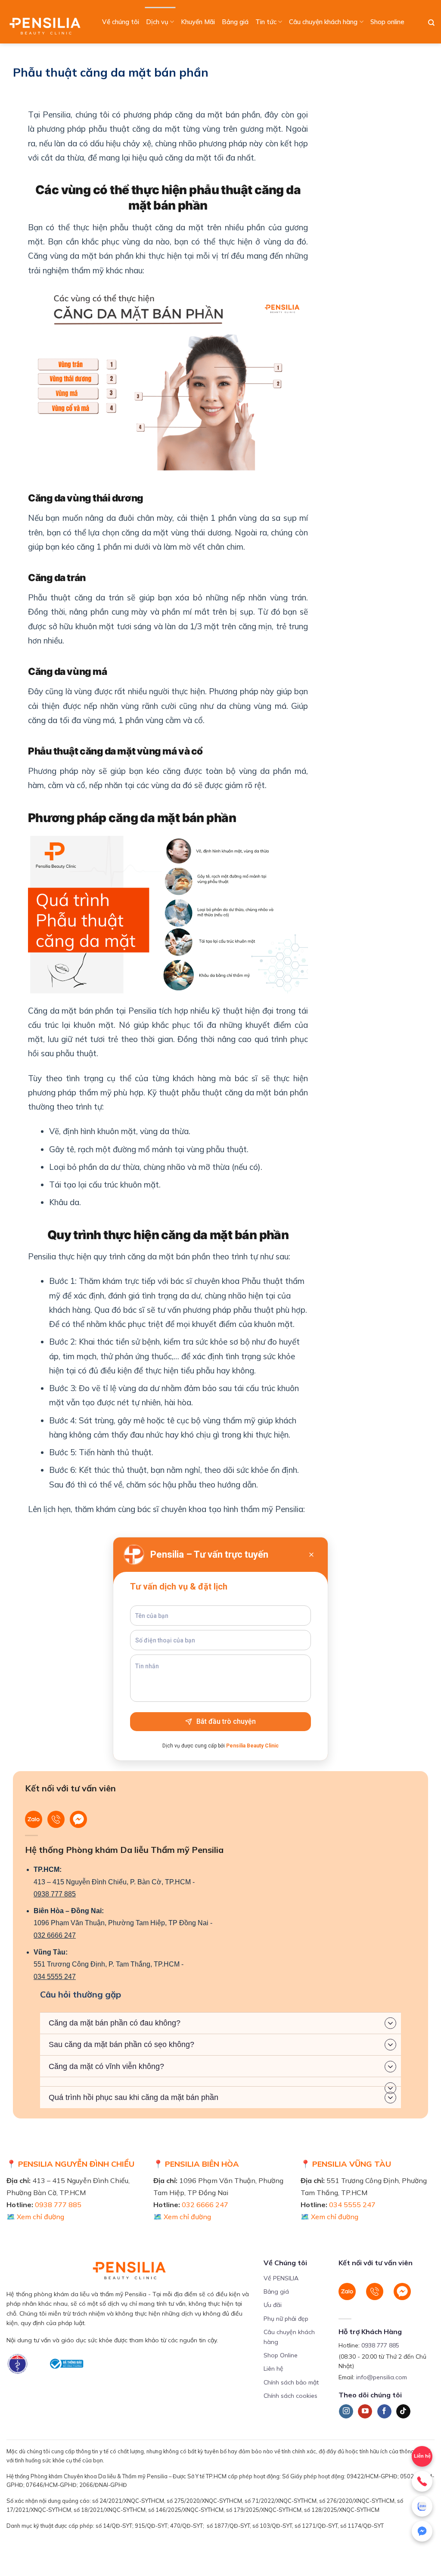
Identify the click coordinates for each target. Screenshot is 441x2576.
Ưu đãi (273, 2305)
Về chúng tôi (121, 22)
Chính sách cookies (290, 2396)
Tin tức (266, 22)
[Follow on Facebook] (384, 2412)
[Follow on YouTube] (365, 2412)
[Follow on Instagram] (346, 2412)
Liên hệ (273, 2369)
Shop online (387, 22)
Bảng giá (235, 22)
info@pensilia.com (382, 2377)
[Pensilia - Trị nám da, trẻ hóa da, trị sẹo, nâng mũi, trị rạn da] (47, 22)
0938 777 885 (55, 1894)
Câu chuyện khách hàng (323, 22)
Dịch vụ (157, 22)
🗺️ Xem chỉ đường (35, 2217)
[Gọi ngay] (422, 2481)
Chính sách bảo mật (291, 2382)
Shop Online (281, 2355)
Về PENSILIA (281, 2278)
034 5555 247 (55, 1977)
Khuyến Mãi (198, 22)
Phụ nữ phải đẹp (286, 2319)
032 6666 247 (55, 1935)
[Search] (431, 23)
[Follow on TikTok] (403, 2412)
